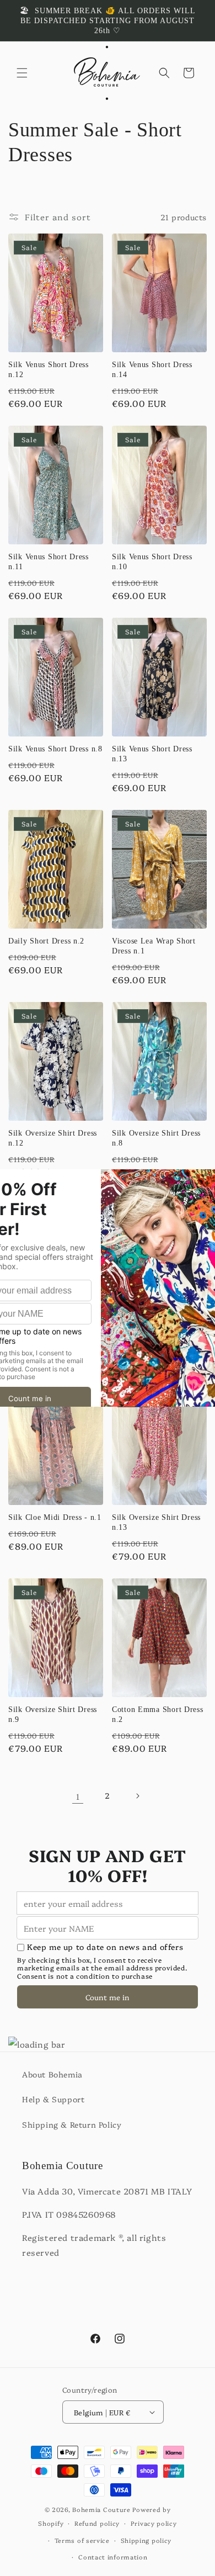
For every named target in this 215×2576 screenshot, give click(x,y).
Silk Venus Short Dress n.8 (55, 749)
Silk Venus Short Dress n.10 (152, 561)
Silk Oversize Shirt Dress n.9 (53, 1714)
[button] (22, 73)
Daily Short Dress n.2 (46, 941)
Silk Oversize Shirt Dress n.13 (156, 1522)
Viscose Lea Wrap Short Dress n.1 (154, 946)
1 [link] (78, 1796)
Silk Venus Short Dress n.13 (152, 754)
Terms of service (82, 2540)
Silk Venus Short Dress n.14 (152, 369)
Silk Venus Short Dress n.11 (49, 561)
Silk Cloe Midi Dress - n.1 (55, 1517)
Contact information (113, 2557)
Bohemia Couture (101, 2509)
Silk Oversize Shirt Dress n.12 (53, 1138)
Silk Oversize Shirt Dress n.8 (156, 1138)
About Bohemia (52, 2074)
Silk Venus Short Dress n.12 (49, 369)
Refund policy (97, 2523)
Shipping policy (146, 2540)
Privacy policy (154, 2523)
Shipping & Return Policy (72, 2124)
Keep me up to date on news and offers (105, 1947)
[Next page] (137, 1796)
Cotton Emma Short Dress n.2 (158, 1714)
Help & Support (53, 2099)
